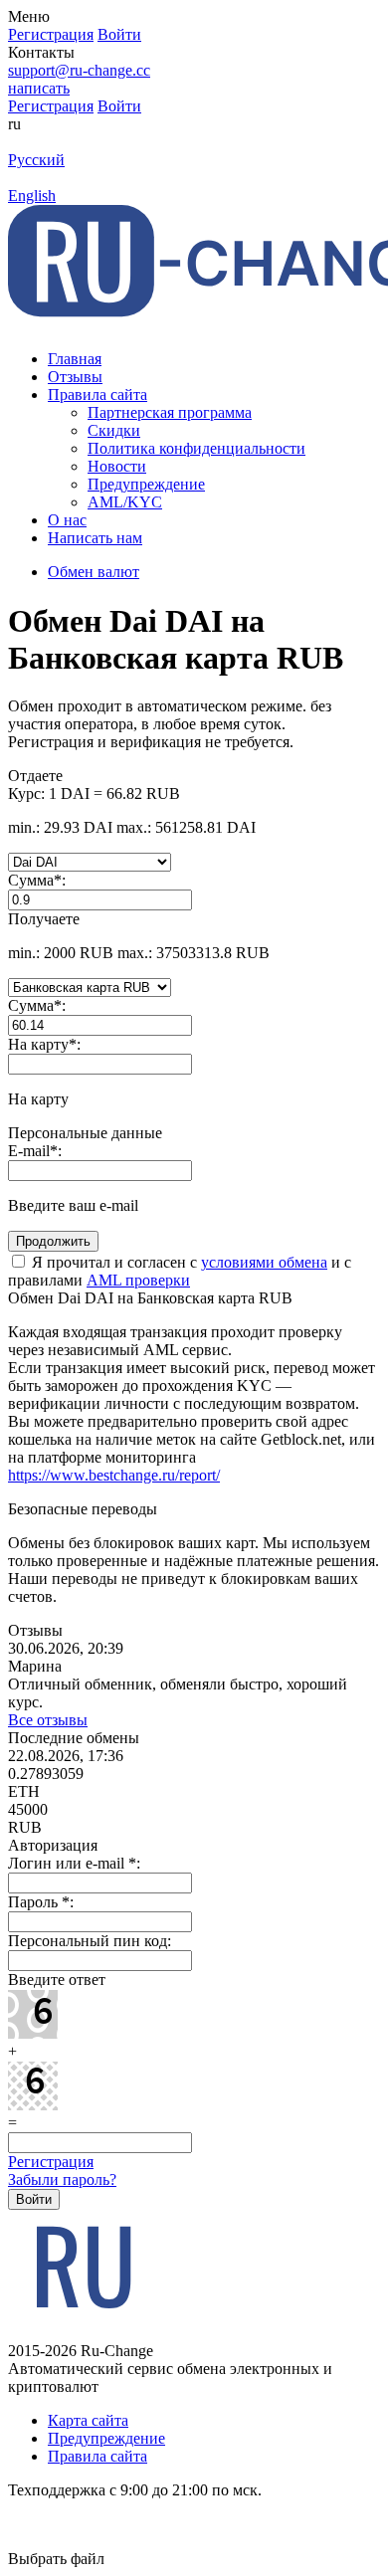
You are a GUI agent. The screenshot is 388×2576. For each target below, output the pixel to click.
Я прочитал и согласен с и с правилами (180, 1271)
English (32, 196)
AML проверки (138, 1280)
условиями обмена (264, 1262)
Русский (36, 160)
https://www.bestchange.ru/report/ (114, 1475)
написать (39, 88)
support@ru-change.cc (79, 70)
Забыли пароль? (62, 2180)
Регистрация (51, 2162)
